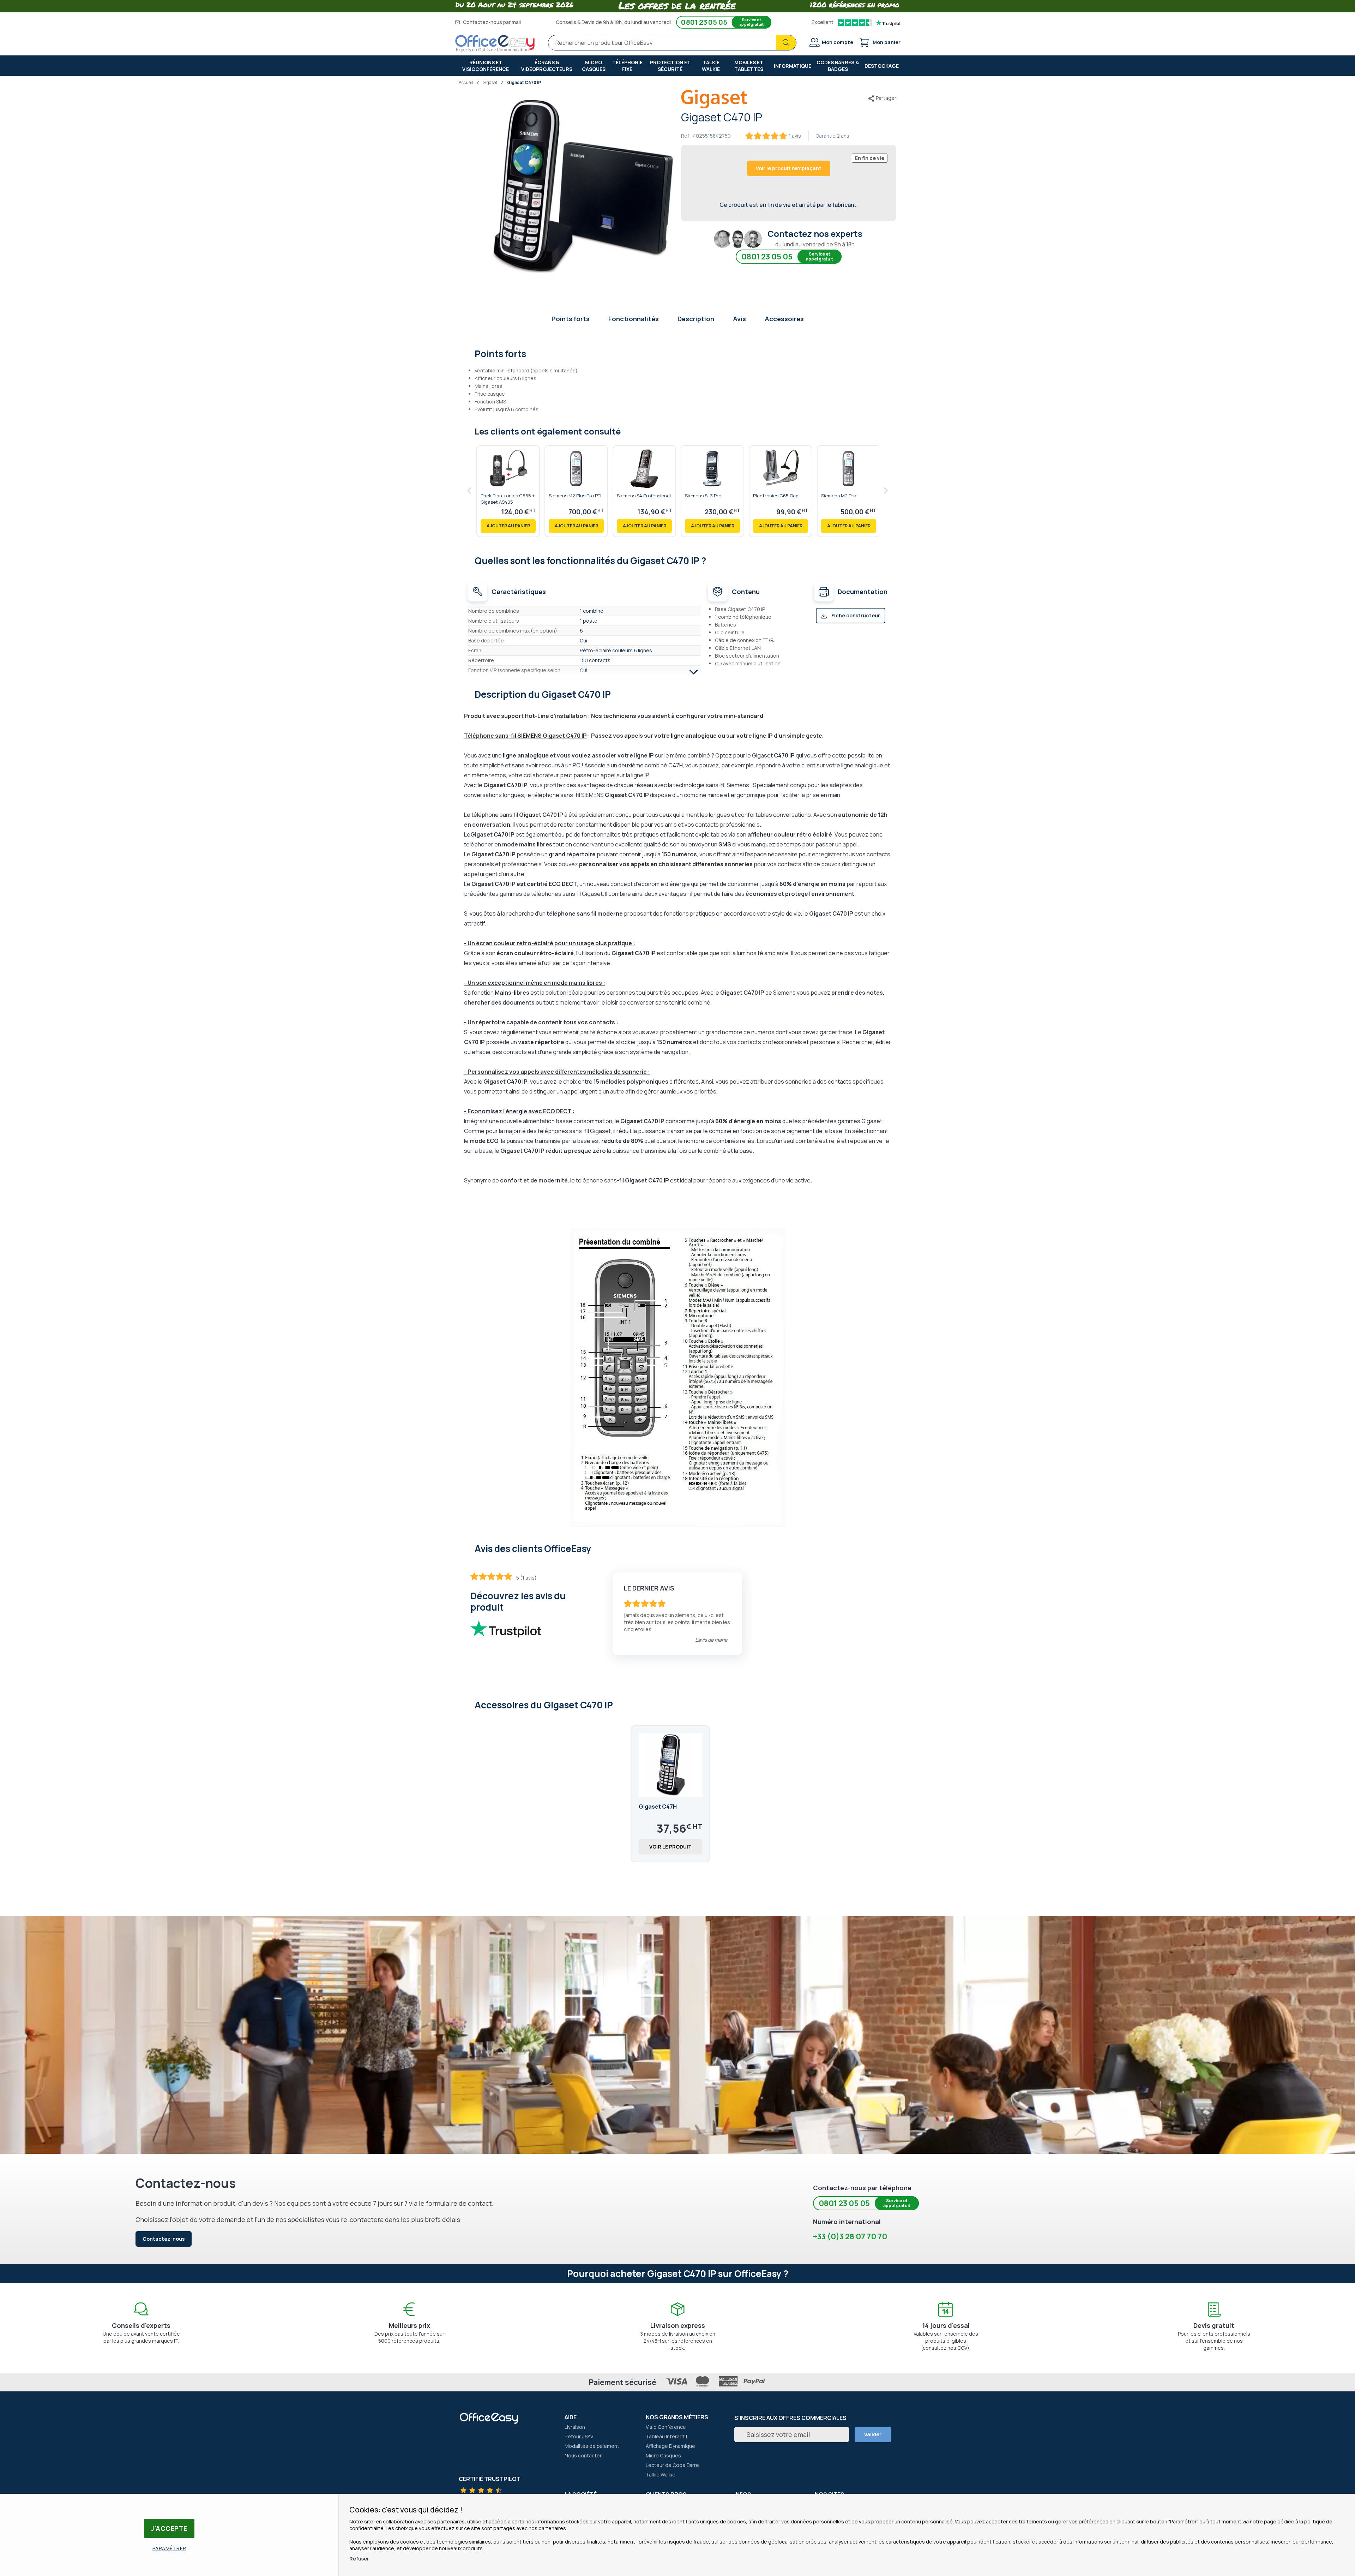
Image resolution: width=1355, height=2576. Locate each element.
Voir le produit (670, 1847)
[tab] (678, 353)
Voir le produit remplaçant (789, 168)
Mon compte (838, 42)
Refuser (359, 2559)
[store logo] (495, 44)
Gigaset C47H (658, 1807)
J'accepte (169, 2528)
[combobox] (672, 43)
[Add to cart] (508, 526)
